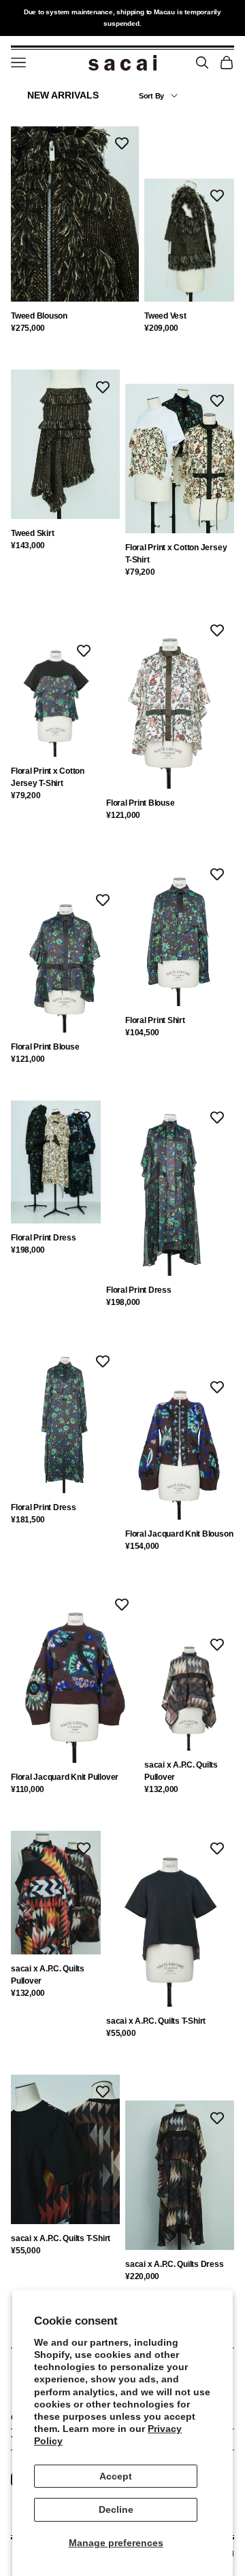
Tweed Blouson (39, 316)
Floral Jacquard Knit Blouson (179, 1534)
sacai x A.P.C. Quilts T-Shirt (156, 2021)
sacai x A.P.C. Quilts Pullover (181, 1771)
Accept (116, 2476)
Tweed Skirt (32, 533)
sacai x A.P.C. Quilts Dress (175, 2264)
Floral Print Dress (44, 1238)
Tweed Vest (165, 316)
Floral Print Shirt (155, 1020)
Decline (116, 2509)
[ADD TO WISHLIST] (122, 143)
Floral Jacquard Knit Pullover (65, 1777)
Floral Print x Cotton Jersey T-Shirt (176, 554)
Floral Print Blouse (140, 803)
